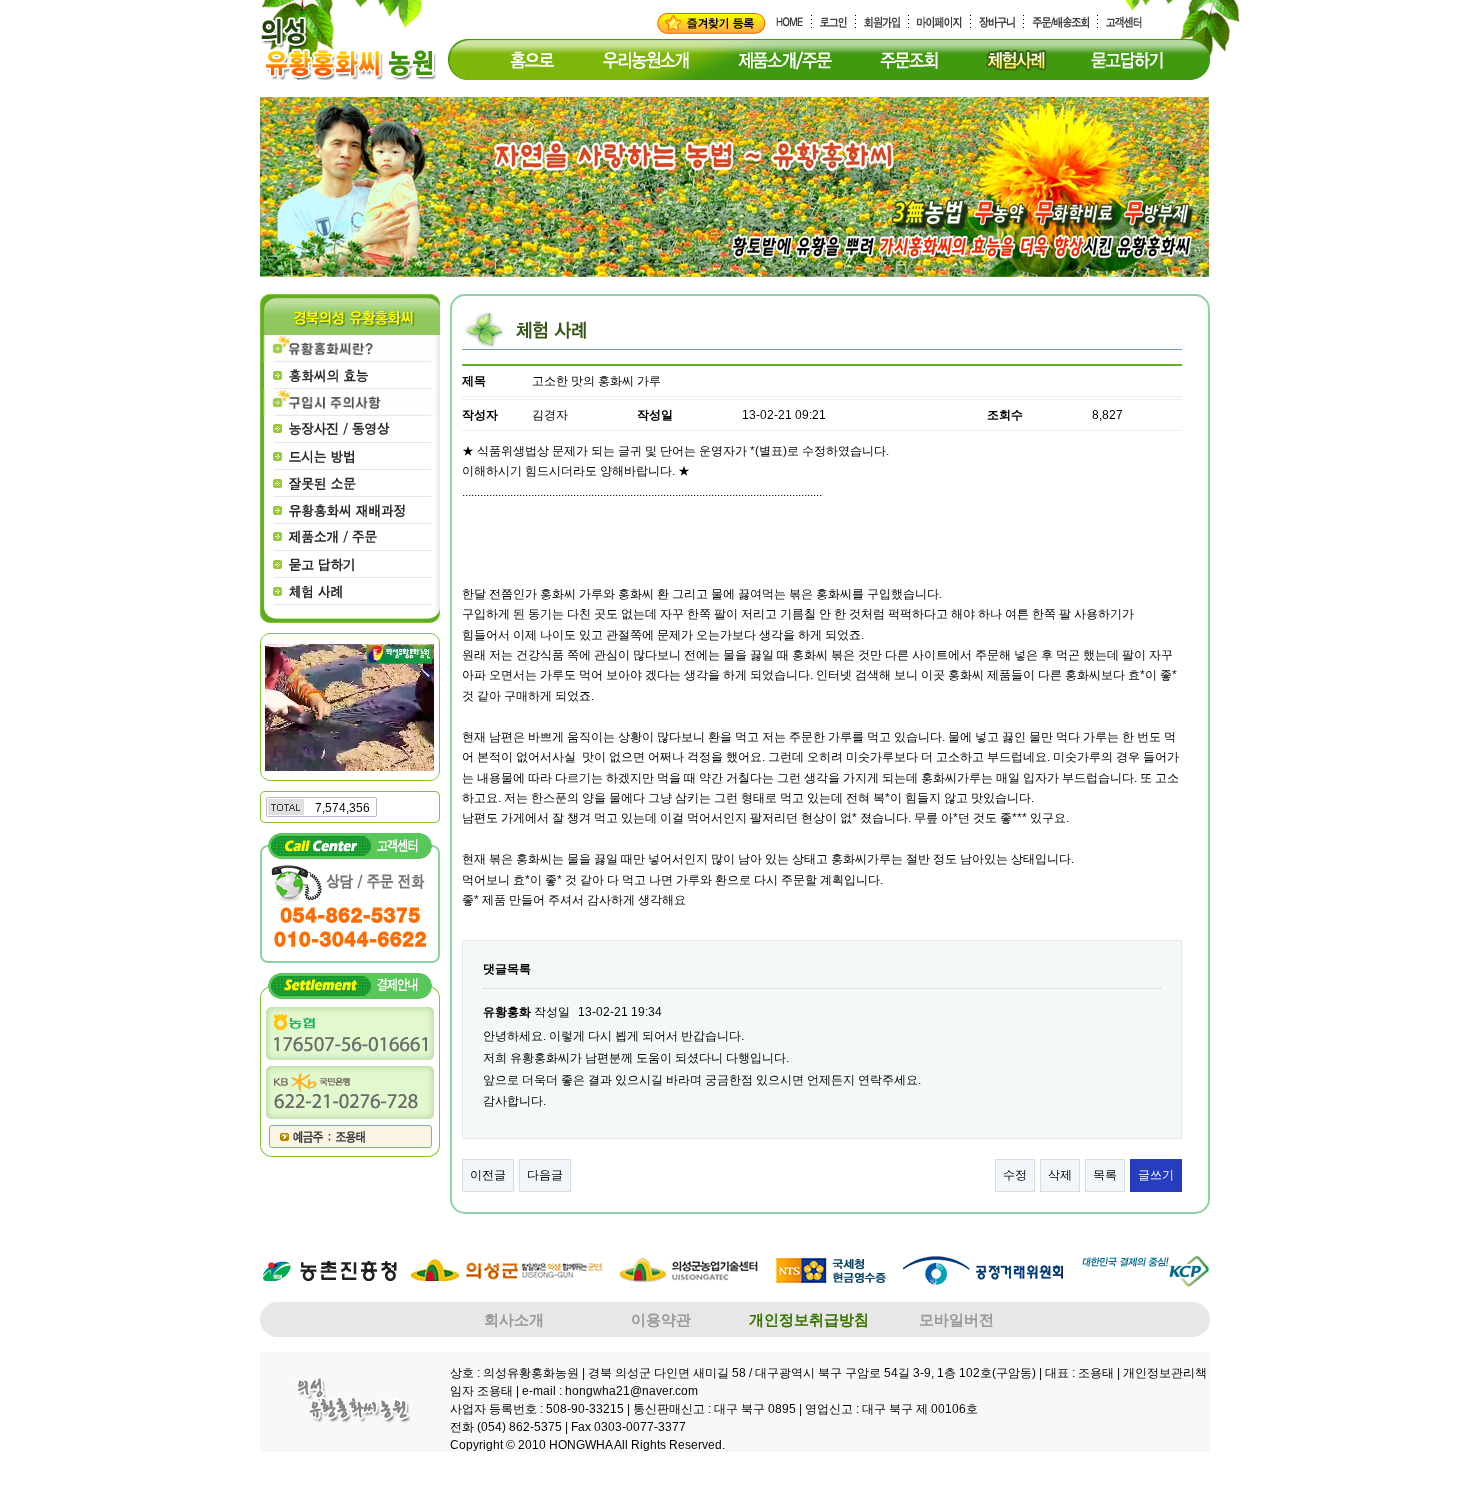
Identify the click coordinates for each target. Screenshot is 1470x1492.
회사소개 (514, 1319)
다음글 (545, 1175)
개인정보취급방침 (809, 1319)
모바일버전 (956, 1319)
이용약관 (661, 1319)
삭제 (1060, 1175)
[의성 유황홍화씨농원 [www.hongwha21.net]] (711, 23)
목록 (1105, 1175)
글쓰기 (1156, 1175)
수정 (1015, 1175)
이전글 (488, 1175)
